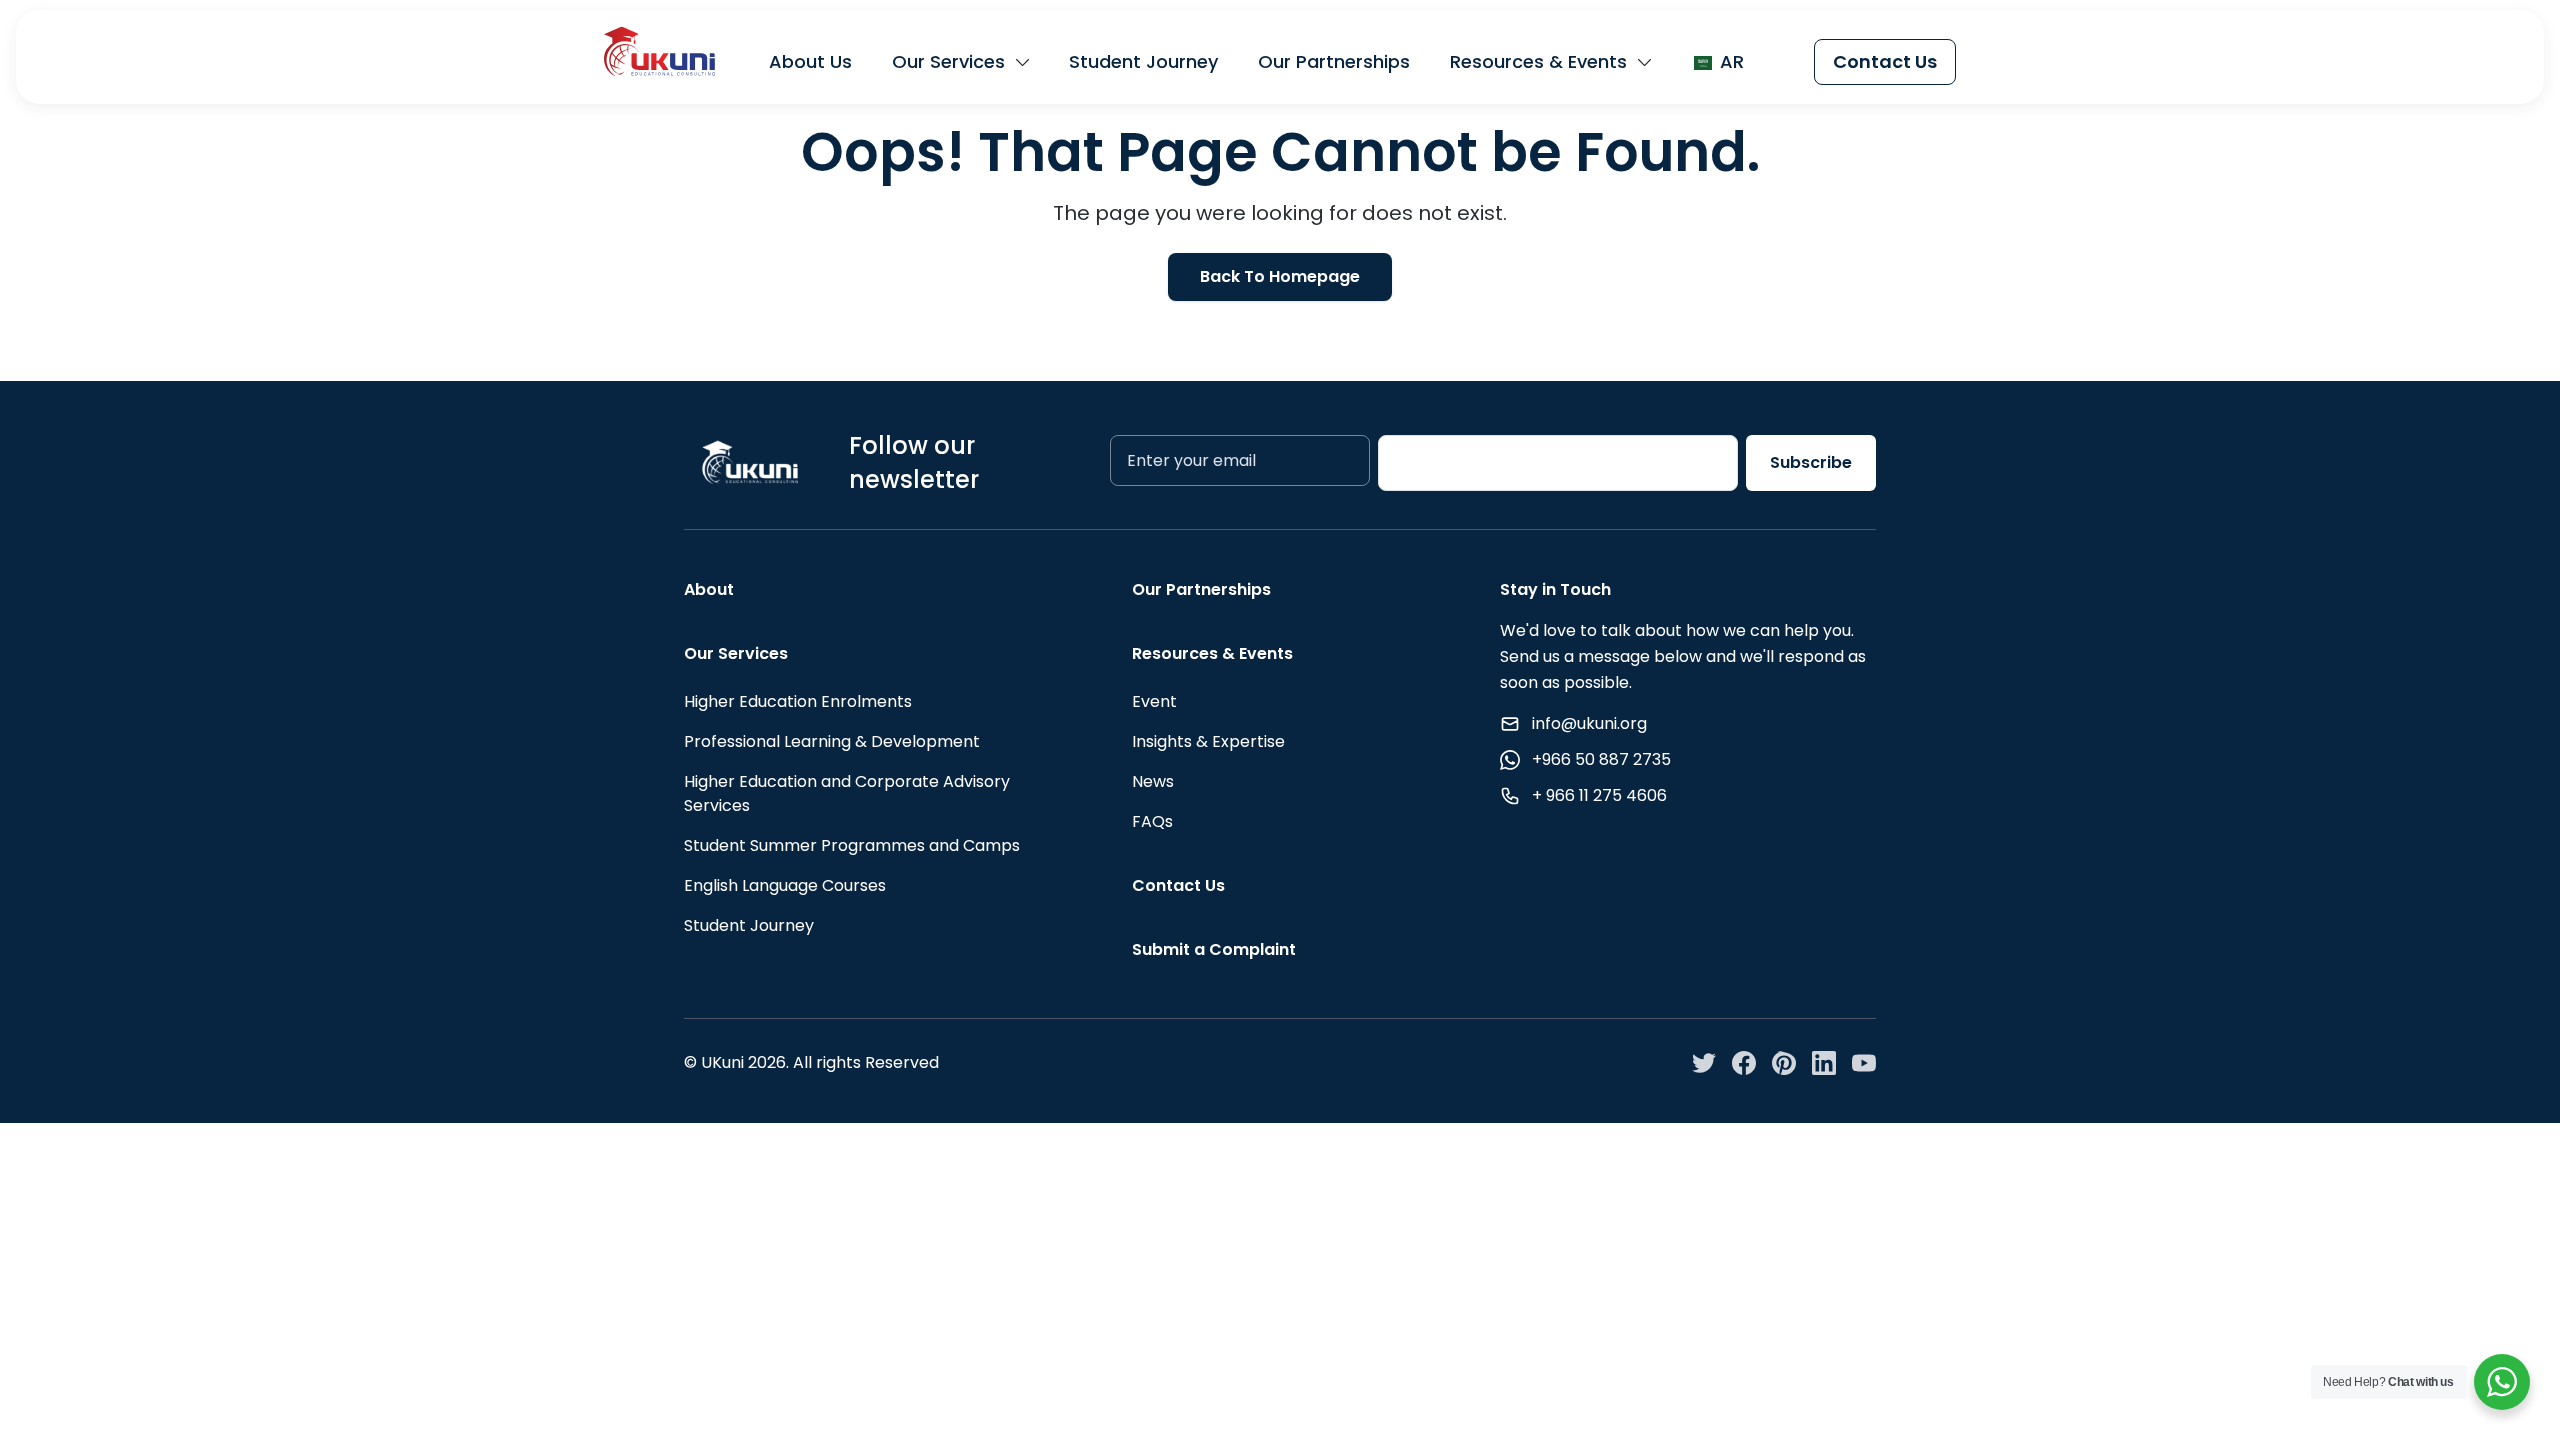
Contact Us (1885, 61)
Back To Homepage (1280, 276)
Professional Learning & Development (832, 741)
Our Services (948, 61)
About (709, 589)
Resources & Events (1538, 61)
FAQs (1152, 821)
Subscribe (1811, 462)
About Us (810, 61)
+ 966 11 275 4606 (1599, 795)
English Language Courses (785, 885)
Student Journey (1143, 61)
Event (1154, 701)
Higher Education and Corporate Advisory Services (847, 793)
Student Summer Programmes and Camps (852, 845)
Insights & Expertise (1208, 741)
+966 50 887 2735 (1601, 759)
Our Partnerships (1334, 61)
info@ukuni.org (1589, 723)
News (1153, 781)
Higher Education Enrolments (798, 701)
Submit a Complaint (1214, 949)
